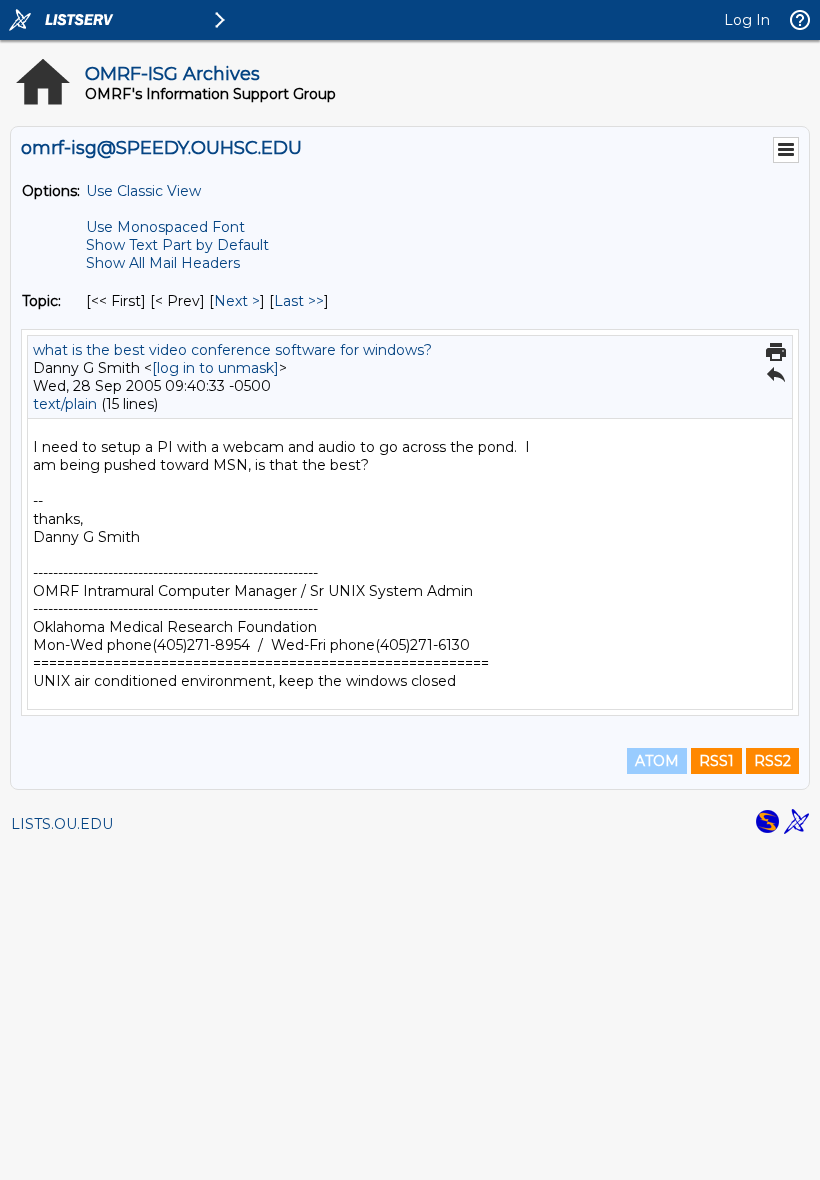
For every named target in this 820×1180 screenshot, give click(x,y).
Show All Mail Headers (163, 263)
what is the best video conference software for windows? (232, 350)
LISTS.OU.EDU (62, 824)
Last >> (299, 301)
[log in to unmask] (215, 368)
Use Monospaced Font (165, 227)
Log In (747, 20)
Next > (237, 301)
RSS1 (716, 761)
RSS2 (772, 761)
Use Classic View (143, 191)
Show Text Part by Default (177, 245)
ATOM (657, 761)
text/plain (65, 404)
